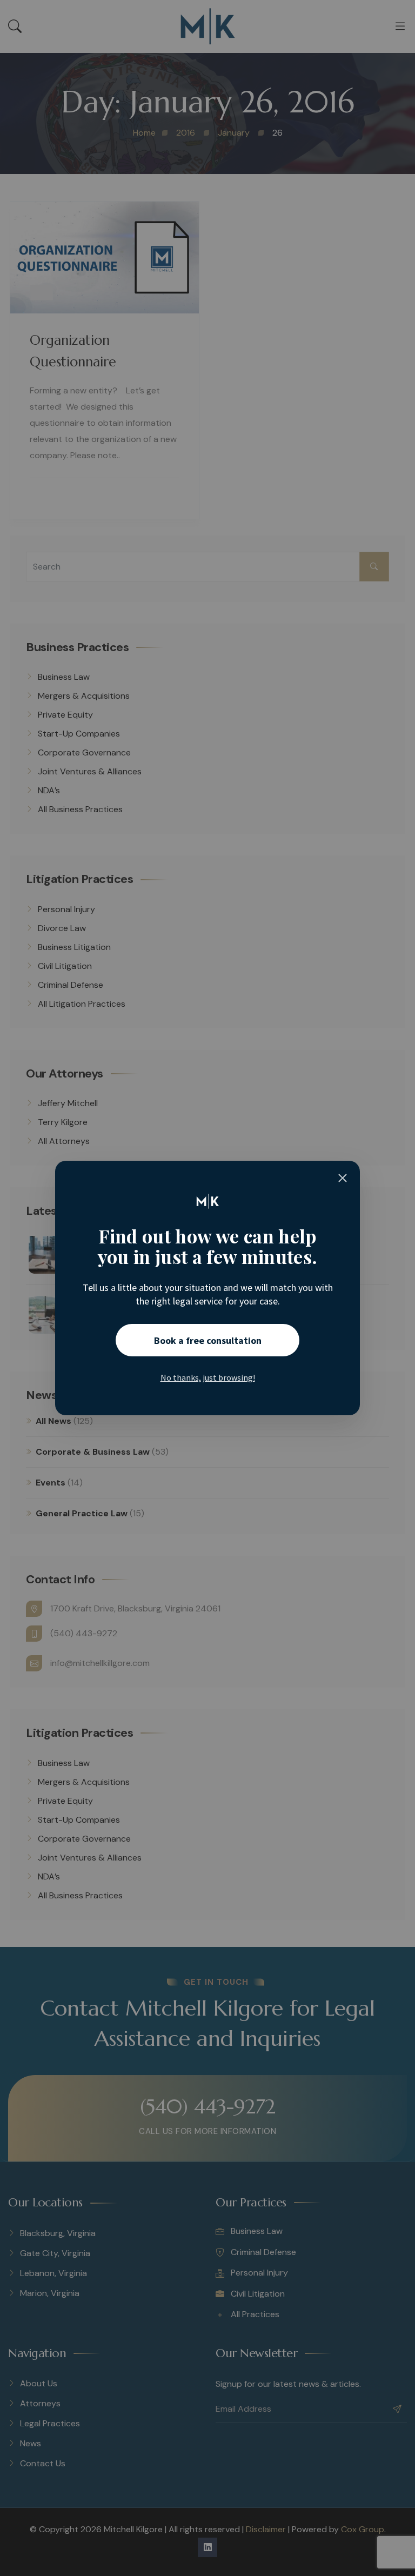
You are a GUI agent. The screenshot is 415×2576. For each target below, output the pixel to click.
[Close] (343, 1178)
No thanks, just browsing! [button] (208, 1377)
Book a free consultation (208, 1340)
